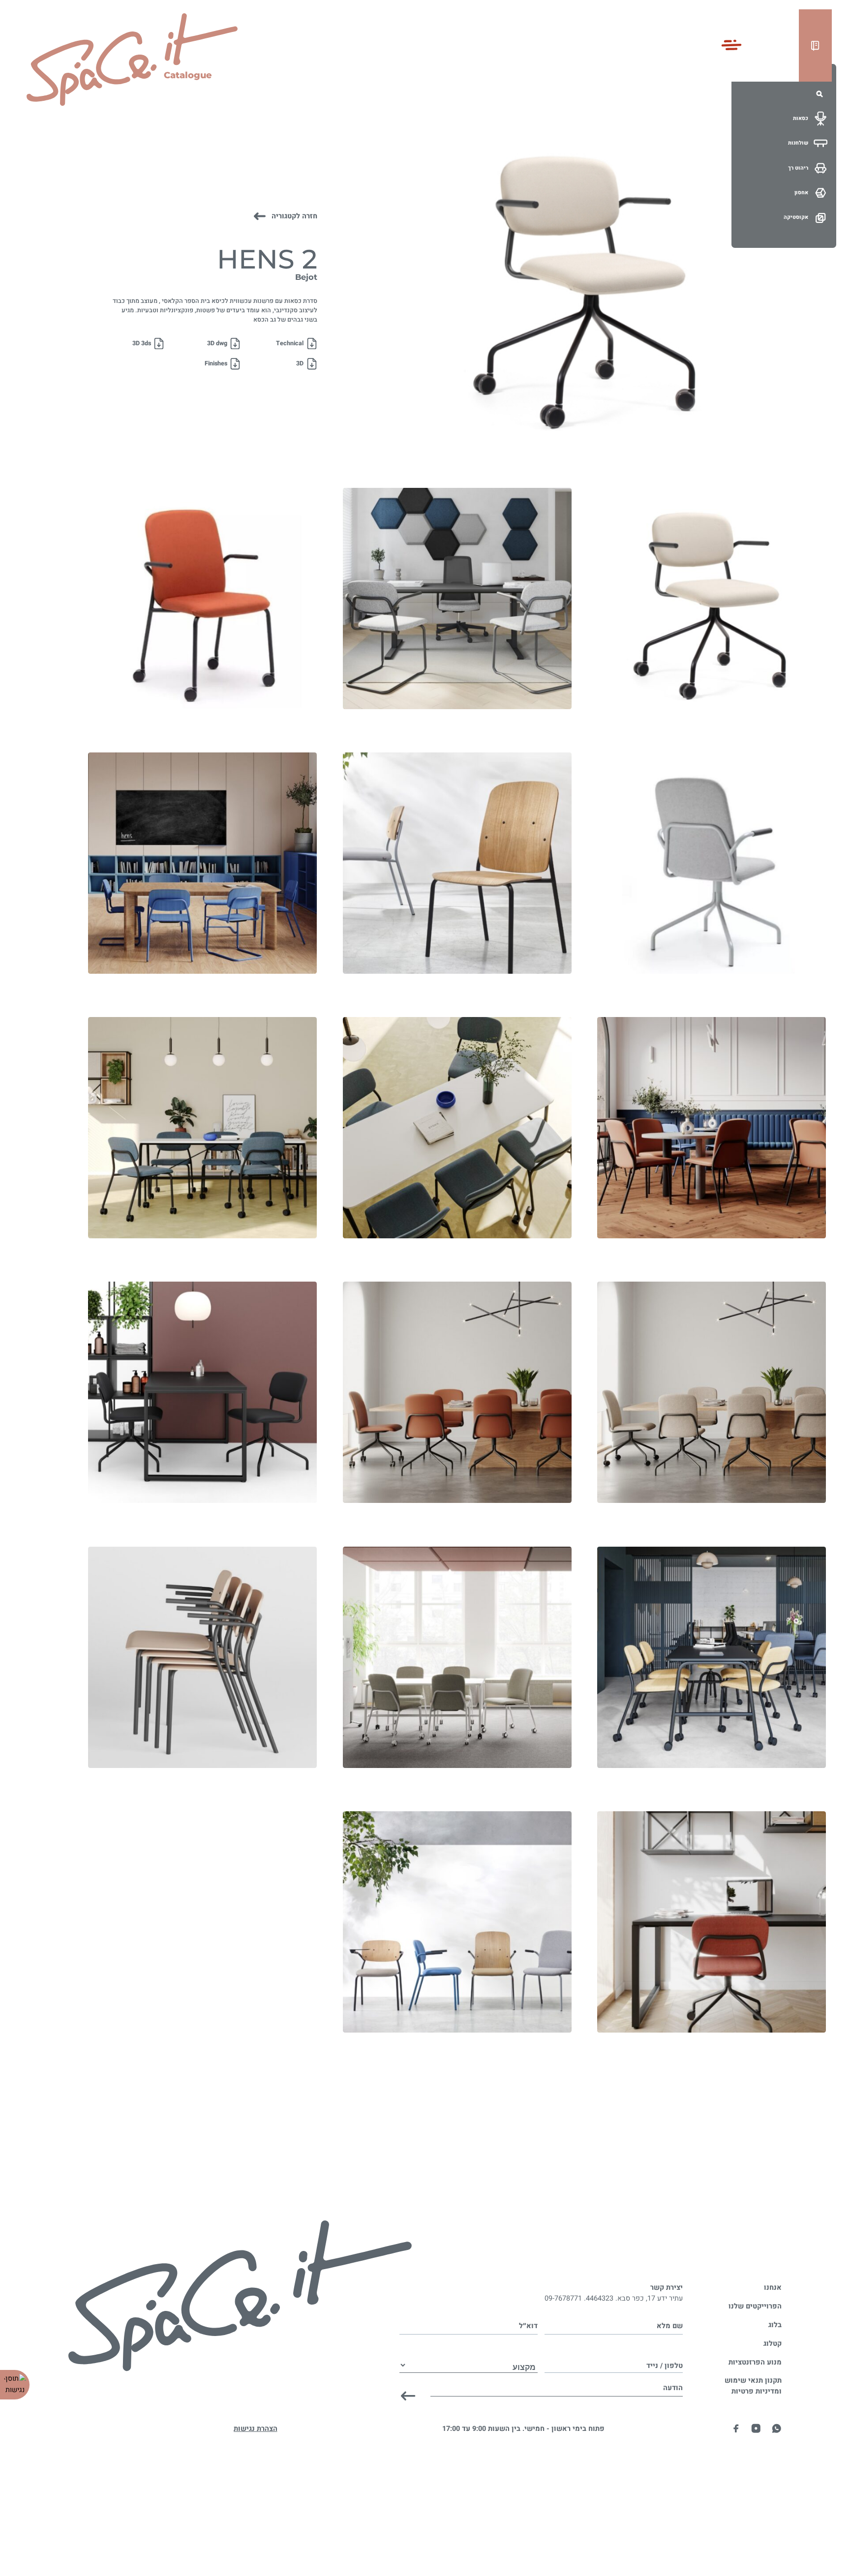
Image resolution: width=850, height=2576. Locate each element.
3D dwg (217, 343)
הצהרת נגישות (256, 2429)
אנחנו (773, 2288)
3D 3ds (142, 343)
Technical (290, 343)
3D (300, 363)
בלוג (775, 2325)
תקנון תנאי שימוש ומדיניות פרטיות (753, 2386)
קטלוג (773, 2344)
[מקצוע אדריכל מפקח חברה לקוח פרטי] (469, 2357)
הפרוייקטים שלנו (755, 2306)
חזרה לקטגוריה (294, 216)
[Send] (408, 2396)
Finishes (216, 363)
